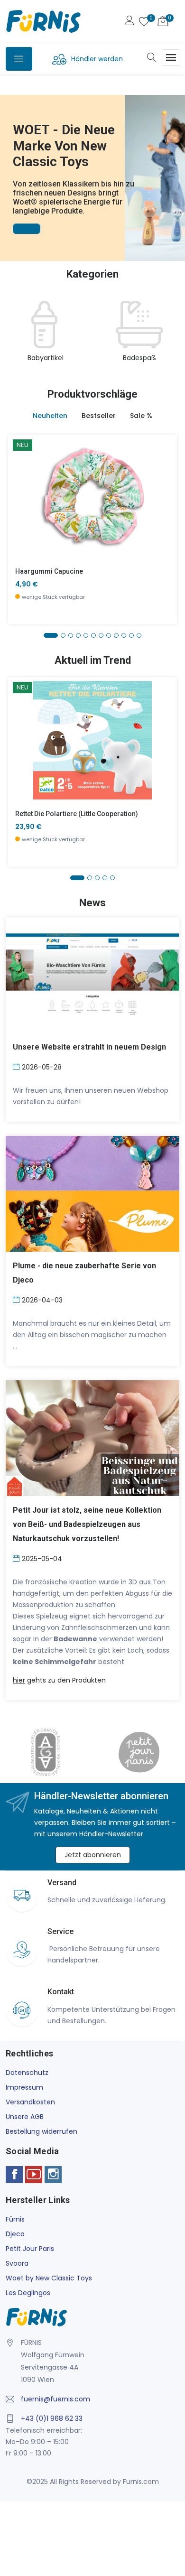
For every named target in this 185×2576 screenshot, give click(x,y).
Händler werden (97, 59)
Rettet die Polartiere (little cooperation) (77, 814)
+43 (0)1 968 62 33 (52, 2418)
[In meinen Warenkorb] (21, 483)
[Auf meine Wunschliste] (21, 526)
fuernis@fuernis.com (55, 2399)
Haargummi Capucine (49, 571)
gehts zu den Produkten (59, 1680)
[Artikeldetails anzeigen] (21, 505)
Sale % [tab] (141, 416)
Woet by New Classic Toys (49, 2278)
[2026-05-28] (17, 1066)
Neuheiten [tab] (50, 416)
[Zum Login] (129, 22)
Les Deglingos (28, 2293)
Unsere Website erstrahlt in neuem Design (89, 1047)
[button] (9, 165)
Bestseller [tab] (99, 416)
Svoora (17, 2263)
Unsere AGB (25, 2117)
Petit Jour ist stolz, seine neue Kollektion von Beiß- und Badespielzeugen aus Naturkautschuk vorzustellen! (87, 1524)
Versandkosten (30, 2102)
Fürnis (15, 2219)
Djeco (15, 2234)
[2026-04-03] (17, 1299)
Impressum (24, 2087)
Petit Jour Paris (30, 2249)
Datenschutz (27, 2073)
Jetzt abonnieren (93, 1855)
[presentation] (15, 337)
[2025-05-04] (17, 1558)
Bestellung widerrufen (42, 2131)
